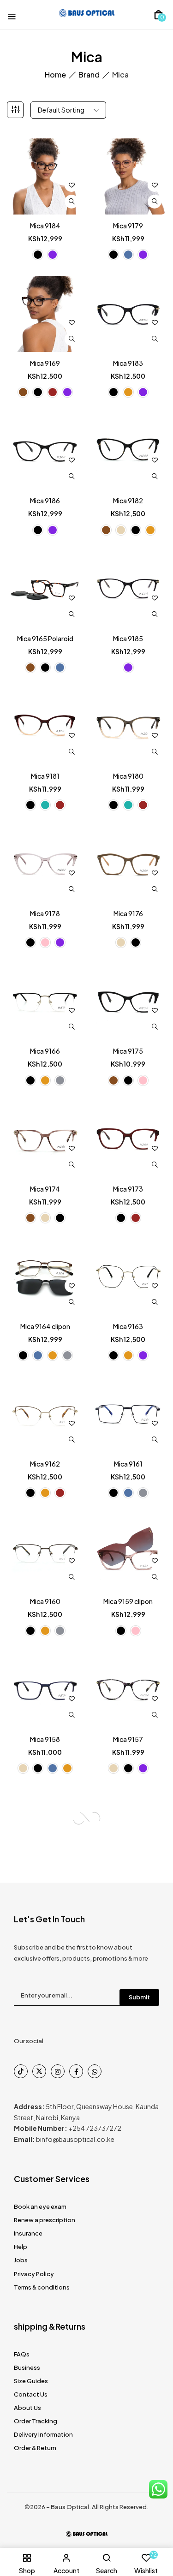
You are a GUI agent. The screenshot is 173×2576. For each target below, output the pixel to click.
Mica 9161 (128, 1464)
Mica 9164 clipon (45, 1326)
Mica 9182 (128, 501)
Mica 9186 (45, 501)
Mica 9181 (45, 776)
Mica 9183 (128, 363)
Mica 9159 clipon (128, 1601)
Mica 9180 (128, 776)
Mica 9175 (128, 1051)
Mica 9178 (45, 913)
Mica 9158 (45, 1739)
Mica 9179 (128, 226)
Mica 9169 (45, 363)
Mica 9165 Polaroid (45, 638)
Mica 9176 (128, 913)
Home (55, 75)
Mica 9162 (45, 1464)
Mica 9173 (128, 1189)
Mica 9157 (128, 1739)
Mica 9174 (45, 1189)
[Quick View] (72, 202)
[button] (158, 15)
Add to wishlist (72, 185)
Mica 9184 (45, 226)
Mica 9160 (45, 1601)
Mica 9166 (45, 1051)
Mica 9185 (128, 638)
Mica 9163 (128, 1326)
